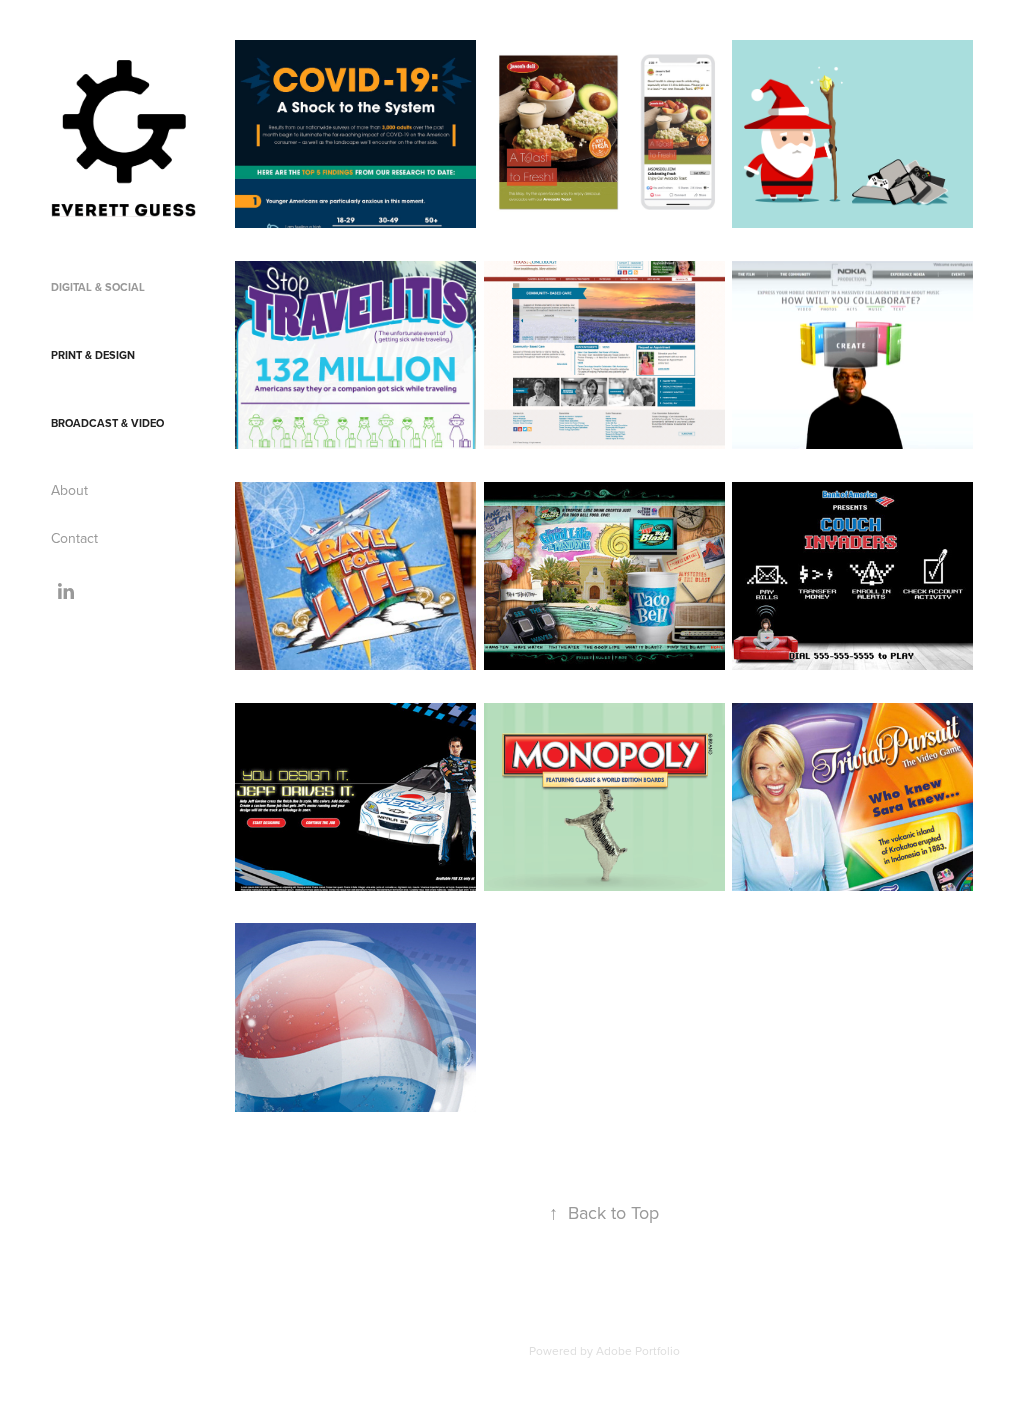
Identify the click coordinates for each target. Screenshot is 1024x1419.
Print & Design (93, 355)
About (69, 490)
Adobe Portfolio (638, 1350)
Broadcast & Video (107, 423)
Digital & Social (98, 287)
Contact (74, 538)
